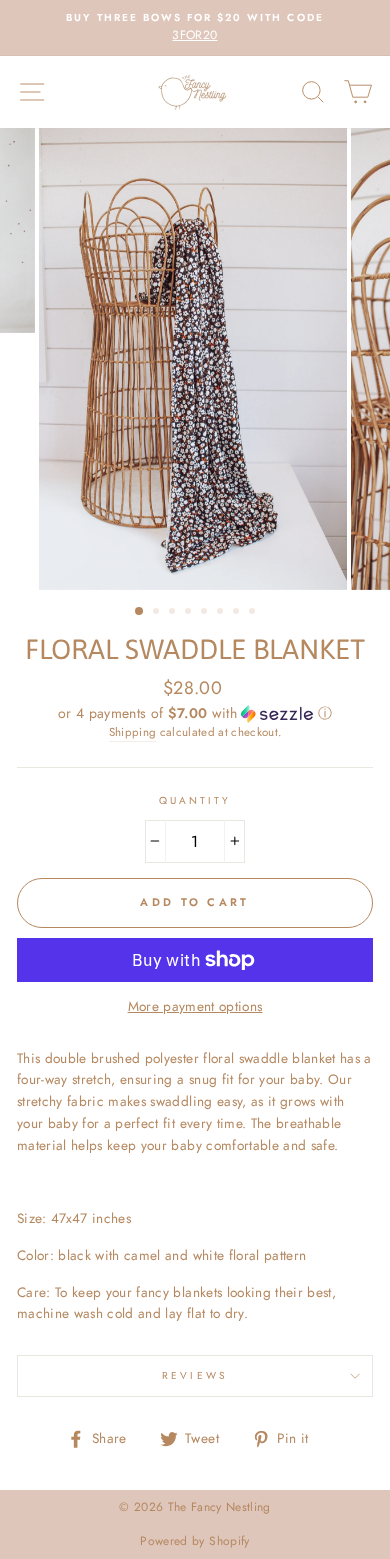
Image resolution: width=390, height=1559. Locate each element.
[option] (195, 28)
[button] (195, 713)
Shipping (133, 732)
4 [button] (190, 613)
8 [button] (254, 613)
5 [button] (206, 613)
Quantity (195, 800)
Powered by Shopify (194, 1541)
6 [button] (222, 613)
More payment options (195, 1006)
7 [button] (238, 613)
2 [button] (158, 613)
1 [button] (140, 612)
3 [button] (174, 613)
